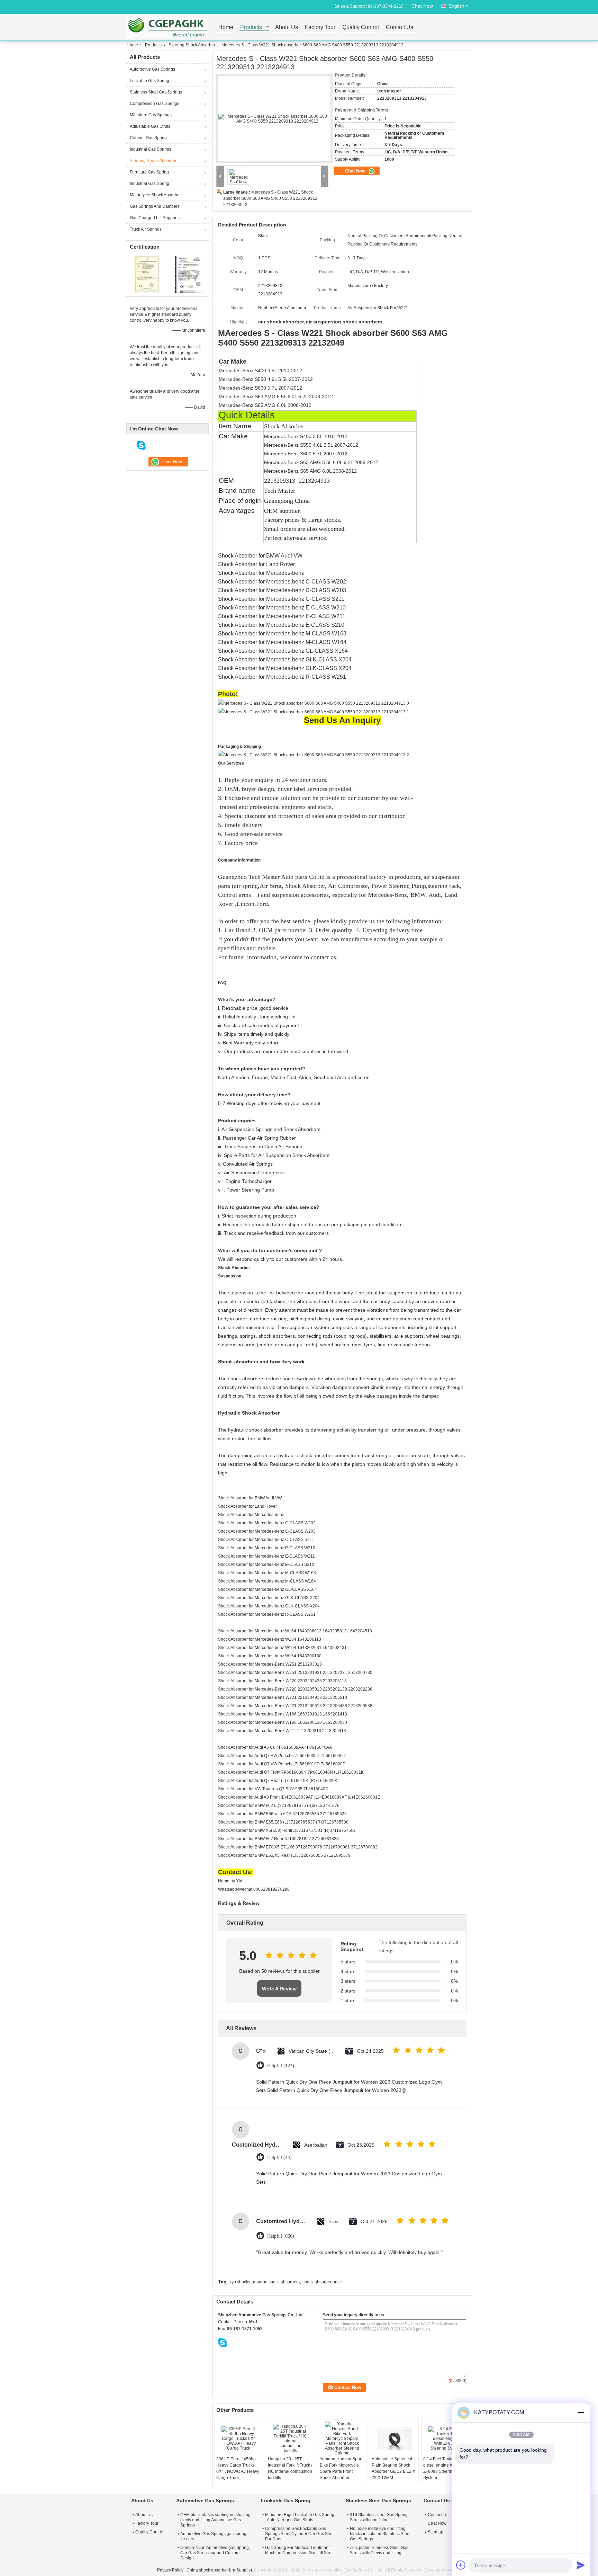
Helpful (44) (279, 2158)
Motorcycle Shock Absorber (155, 195)
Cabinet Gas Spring (148, 138)
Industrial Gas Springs (151, 149)
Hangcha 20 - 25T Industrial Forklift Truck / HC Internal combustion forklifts (290, 2468)
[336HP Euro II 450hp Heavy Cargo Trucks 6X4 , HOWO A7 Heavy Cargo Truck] (239, 2439)
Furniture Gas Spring (149, 172)
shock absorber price (322, 2282)
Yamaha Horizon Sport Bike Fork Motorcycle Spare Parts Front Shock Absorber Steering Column (341, 2471)
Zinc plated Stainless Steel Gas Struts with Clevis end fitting (379, 2550)
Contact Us (400, 28)
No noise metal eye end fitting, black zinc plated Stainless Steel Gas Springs (380, 2534)
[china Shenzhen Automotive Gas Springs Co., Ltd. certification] (147, 274)
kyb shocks (240, 2282)
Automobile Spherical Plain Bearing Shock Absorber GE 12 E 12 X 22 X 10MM (393, 2468)
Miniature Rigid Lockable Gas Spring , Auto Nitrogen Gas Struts (300, 2517)
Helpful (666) (281, 2236)
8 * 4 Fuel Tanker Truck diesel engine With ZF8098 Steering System (445, 2468)
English (456, 6)
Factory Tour (320, 28)
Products (251, 28)
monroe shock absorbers (276, 2282)
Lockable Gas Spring (149, 81)
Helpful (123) (281, 2066)
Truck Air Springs (146, 229)
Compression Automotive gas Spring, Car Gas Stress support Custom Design (215, 2553)
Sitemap (436, 2532)
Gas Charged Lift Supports (155, 218)
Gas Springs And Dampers (155, 206)
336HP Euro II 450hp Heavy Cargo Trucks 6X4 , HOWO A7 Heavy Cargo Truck (238, 2468)
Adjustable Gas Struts (150, 126)
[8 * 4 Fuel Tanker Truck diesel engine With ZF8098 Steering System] (446, 2439)
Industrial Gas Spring (149, 184)
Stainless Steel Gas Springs (156, 92)
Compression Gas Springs (155, 104)
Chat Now (422, 6)
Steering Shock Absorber (192, 45)
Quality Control (361, 28)
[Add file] (461, 2565)
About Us (287, 28)
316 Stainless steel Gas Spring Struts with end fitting (379, 2517)
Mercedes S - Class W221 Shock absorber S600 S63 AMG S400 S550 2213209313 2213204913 (270, 198)
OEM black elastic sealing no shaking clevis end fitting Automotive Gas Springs (215, 2520)
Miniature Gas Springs (151, 115)
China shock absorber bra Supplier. (220, 2570)
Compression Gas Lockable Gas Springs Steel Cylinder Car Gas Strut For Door (299, 2534)
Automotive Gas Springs (152, 69)
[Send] (581, 2565)
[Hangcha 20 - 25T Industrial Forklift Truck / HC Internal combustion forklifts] (290, 2439)
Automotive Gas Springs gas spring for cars (213, 2536)
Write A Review (279, 1989)
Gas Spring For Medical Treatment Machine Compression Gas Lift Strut (299, 2550)
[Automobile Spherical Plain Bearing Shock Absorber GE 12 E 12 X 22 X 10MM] (394, 2439)
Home (226, 28)
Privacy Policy (170, 2570)
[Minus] (581, 2413)
